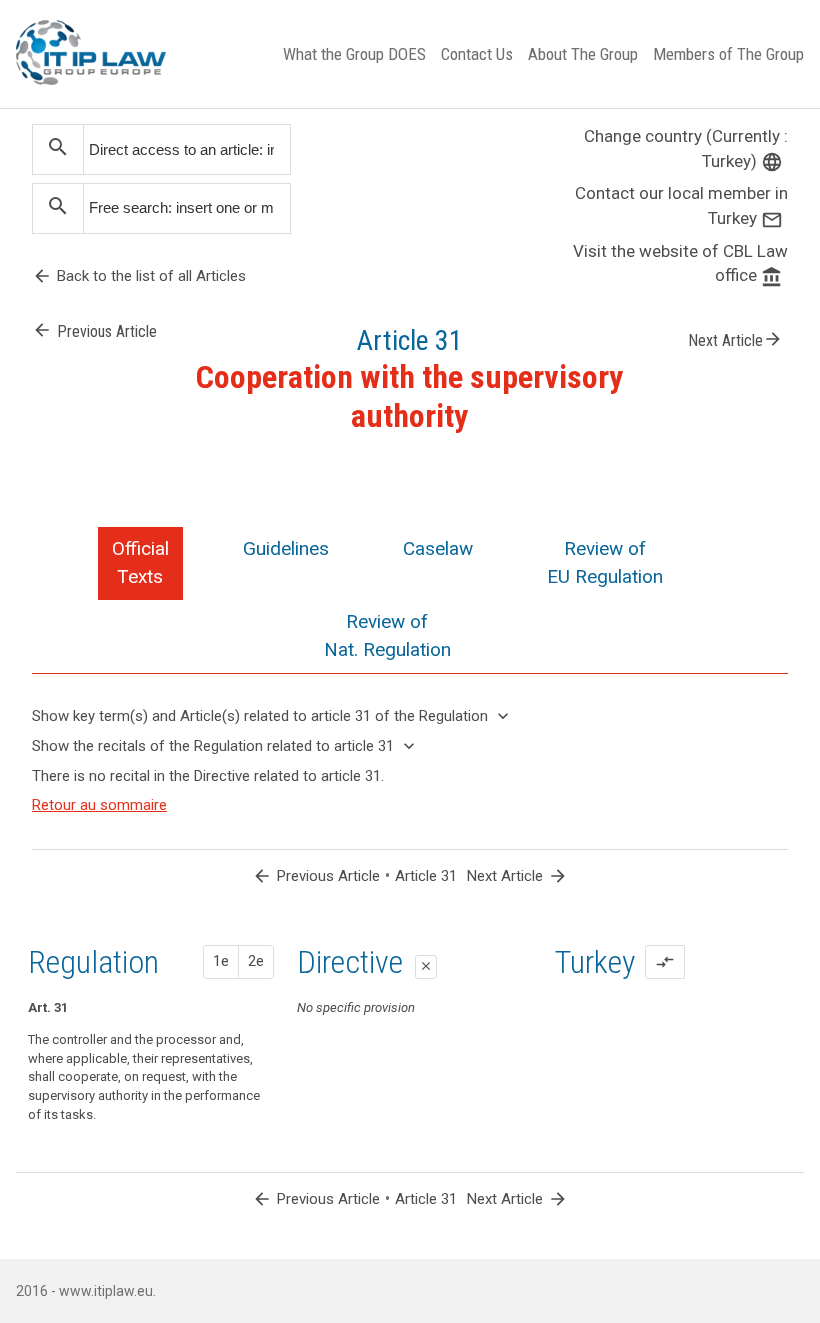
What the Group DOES (354, 54)
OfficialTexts (140, 562)
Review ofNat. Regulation (387, 635)
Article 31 (426, 876)
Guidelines (286, 548)
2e (256, 961)
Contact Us (477, 54)
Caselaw (438, 548)
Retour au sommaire (99, 805)
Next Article (735, 339)
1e (221, 961)
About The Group (583, 54)
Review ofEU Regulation (605, 562)
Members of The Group (728, 54)
